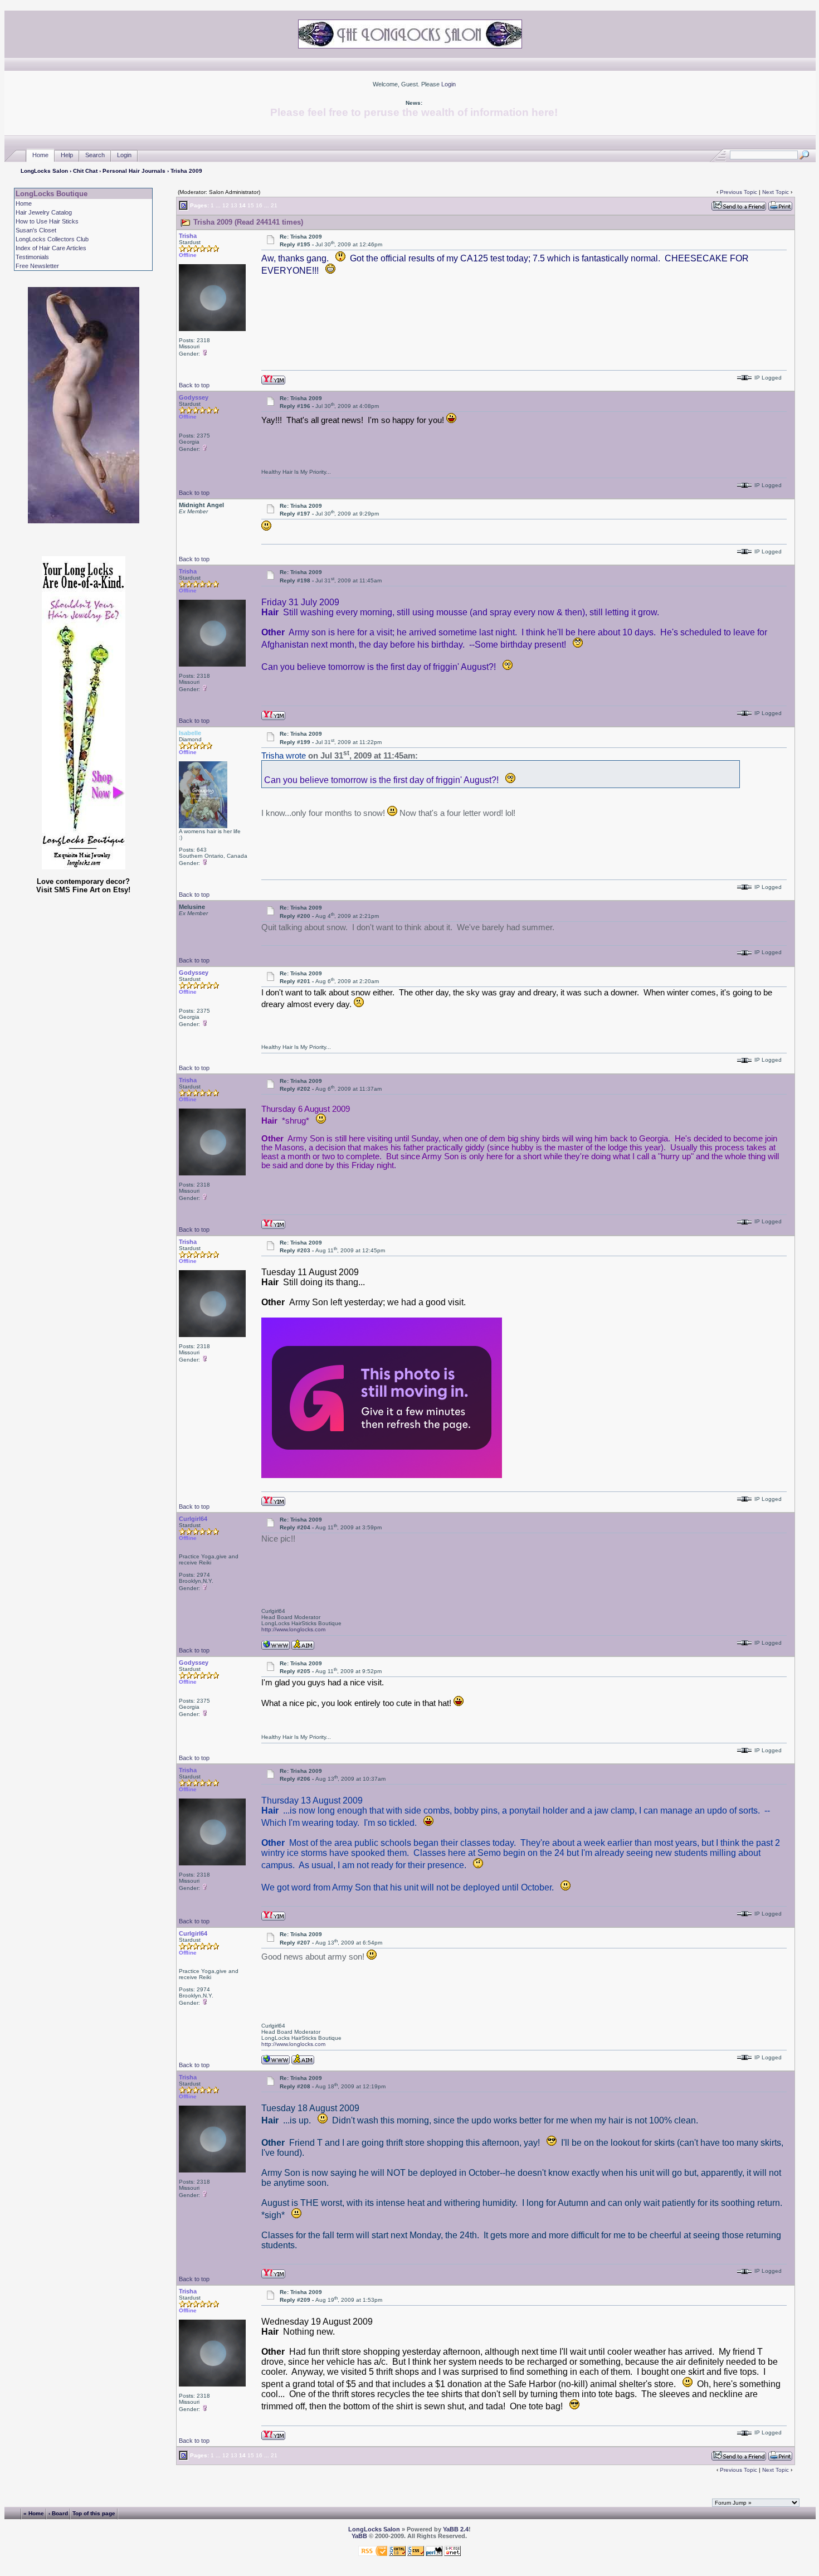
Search (95, 155)
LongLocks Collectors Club (52, 239)
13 (234, 205)
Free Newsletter (37, 266)
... (218, 205)
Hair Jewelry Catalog (44, 212)
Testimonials (32, 257)
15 (251, 205)
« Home (34, 2513)
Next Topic (776, 192)
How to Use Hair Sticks (47, 221)
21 (274, 205)
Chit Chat (85, 171)
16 (259, 205)
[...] (382, 1475)
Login (448, 84)
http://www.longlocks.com (293, 1629)
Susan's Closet (36, 230)
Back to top (194, 385)
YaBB (359, 2536)
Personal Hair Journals (134, 171)
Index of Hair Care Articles (51, 248)
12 (226, 205)
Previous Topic (738, 192)
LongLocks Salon (44, 171)
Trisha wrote (284, 756)
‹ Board (58, 2513)
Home (40, 155)
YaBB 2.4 (456, 2529)
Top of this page (94, 2513)
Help (67, 155)
